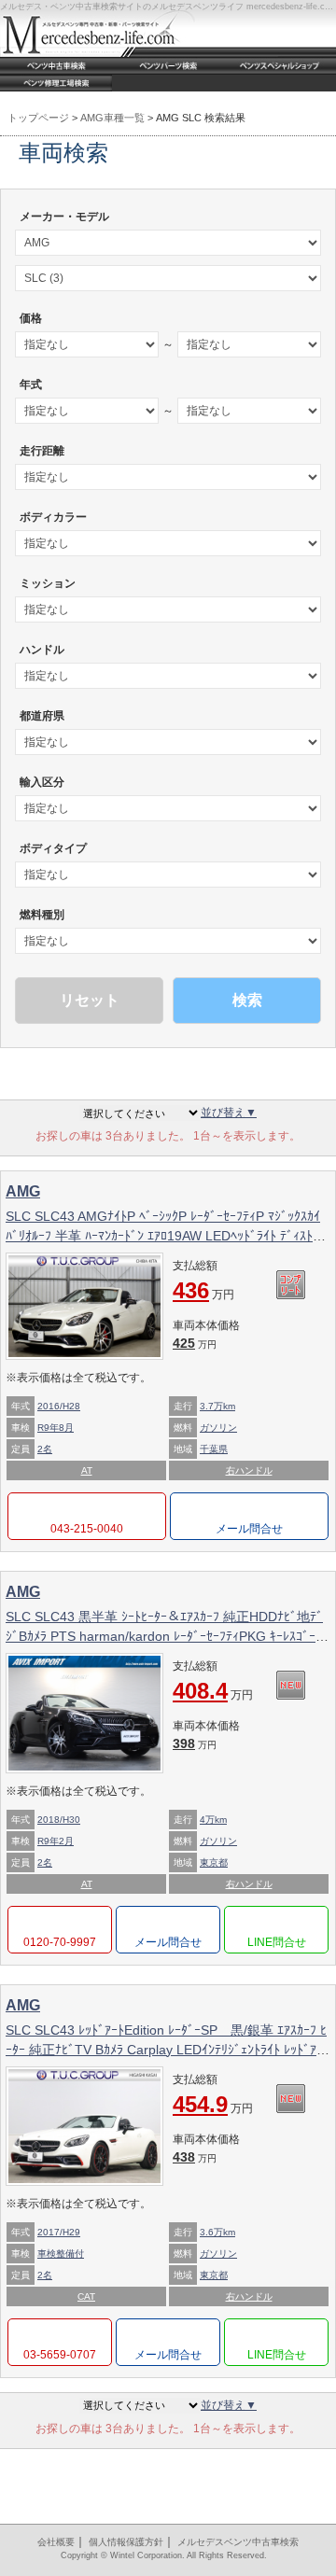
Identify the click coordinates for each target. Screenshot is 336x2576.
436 (203, 1290)
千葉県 (214, 1449)
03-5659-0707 (60, 2355)
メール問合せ (249, 1529)
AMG (23, 1191)
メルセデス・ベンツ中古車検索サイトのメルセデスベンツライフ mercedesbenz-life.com (168, 7)
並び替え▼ (229, 1113)
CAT (86, 2296)
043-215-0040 (87, 1529)
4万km (213, 1820)
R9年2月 (56, 1841)
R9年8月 (56, 1428)
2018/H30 (59, 1820)
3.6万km (217, 2232)
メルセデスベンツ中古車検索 (238, 2542)
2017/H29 (59, 2232)
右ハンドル (249, 1470)
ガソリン (218, 1428)
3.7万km (217, 1406)
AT (87, 1470)
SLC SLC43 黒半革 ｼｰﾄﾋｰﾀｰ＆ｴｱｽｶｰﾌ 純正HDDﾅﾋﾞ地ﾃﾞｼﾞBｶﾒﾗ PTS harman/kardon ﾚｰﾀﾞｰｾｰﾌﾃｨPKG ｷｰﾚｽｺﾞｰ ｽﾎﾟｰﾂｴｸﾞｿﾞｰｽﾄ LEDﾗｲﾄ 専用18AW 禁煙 (166, 1636)
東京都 (214, 1862)
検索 (247, 1000)
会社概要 (56, 2542)
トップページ (38, 118)
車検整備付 (61, 2254)
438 (195, 2157)
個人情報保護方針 (126, 2542)
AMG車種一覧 (112, 118)
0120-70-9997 (60, 1942)
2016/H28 (59, 1406)
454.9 (213, 2104)
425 (195, 1343)
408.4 (213, 1691)
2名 (45, 1449)
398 (195, 1743)
